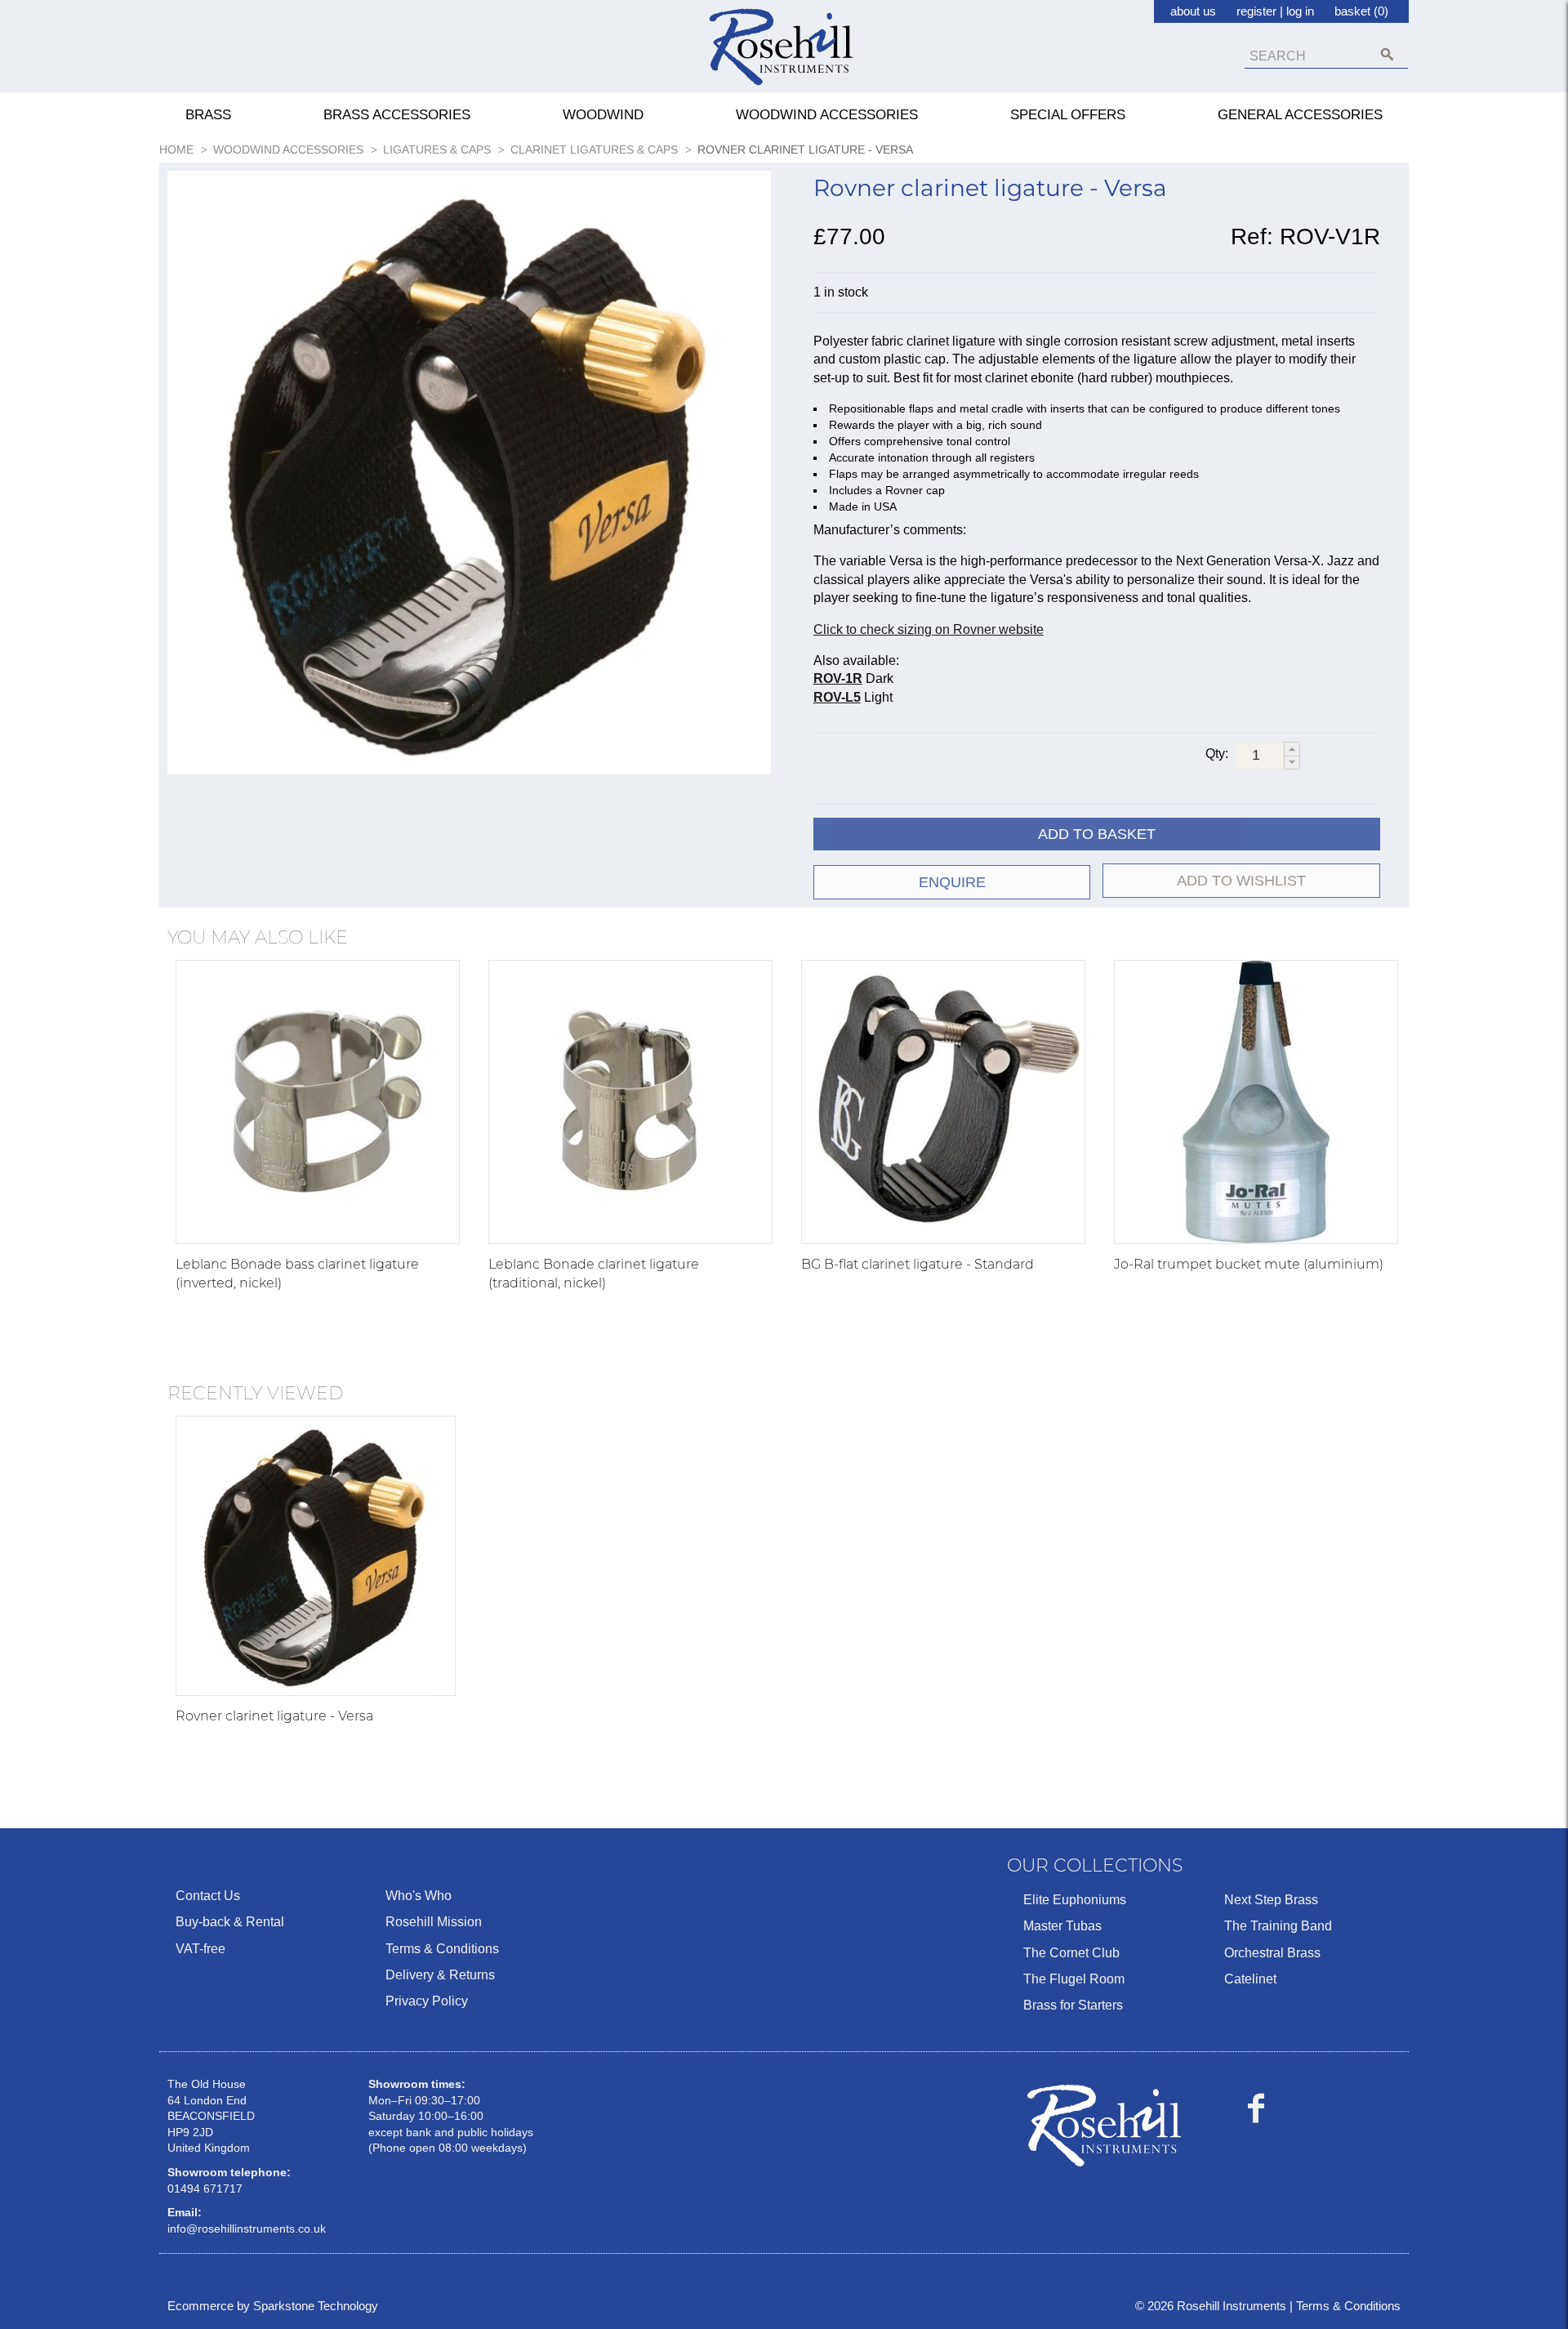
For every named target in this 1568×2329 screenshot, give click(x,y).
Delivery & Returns (440, 1975)
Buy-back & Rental (230, 1922)
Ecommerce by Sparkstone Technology (273, 2306)
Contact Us (208, 1896)
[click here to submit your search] (1387, 54)
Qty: (1217, 754)
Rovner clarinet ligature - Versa (274, 1716)
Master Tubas (1062, 1926)
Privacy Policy (427, 2001)
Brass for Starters (1073, 2005)
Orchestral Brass (1272, 1953)
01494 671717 (205, 2188)
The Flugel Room (1074, 1979)
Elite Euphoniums (1075, 1900)
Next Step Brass (1271, 1900)
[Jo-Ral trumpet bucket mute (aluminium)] (1256, 1102)
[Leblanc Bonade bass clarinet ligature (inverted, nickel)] (318, 1102)
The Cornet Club (1071, 1953)
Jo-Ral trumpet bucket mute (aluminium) (1249, 1264)
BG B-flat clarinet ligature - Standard (918, 1264)
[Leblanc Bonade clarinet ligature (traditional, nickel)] (630, 1102)
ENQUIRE (952, 882)
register (1256, 11)
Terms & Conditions (442, 1949)
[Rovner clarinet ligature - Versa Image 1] (469, 476)
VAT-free (200, 1949)
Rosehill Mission (434, 1922)
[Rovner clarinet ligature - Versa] (316, 1556)
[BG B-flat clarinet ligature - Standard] (943, 1102)
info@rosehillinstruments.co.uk (247, 2229)
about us (1193, 11)
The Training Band (1278, 1926)
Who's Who (419, 1896)
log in (1300, 11)
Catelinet (1250, 1979)
